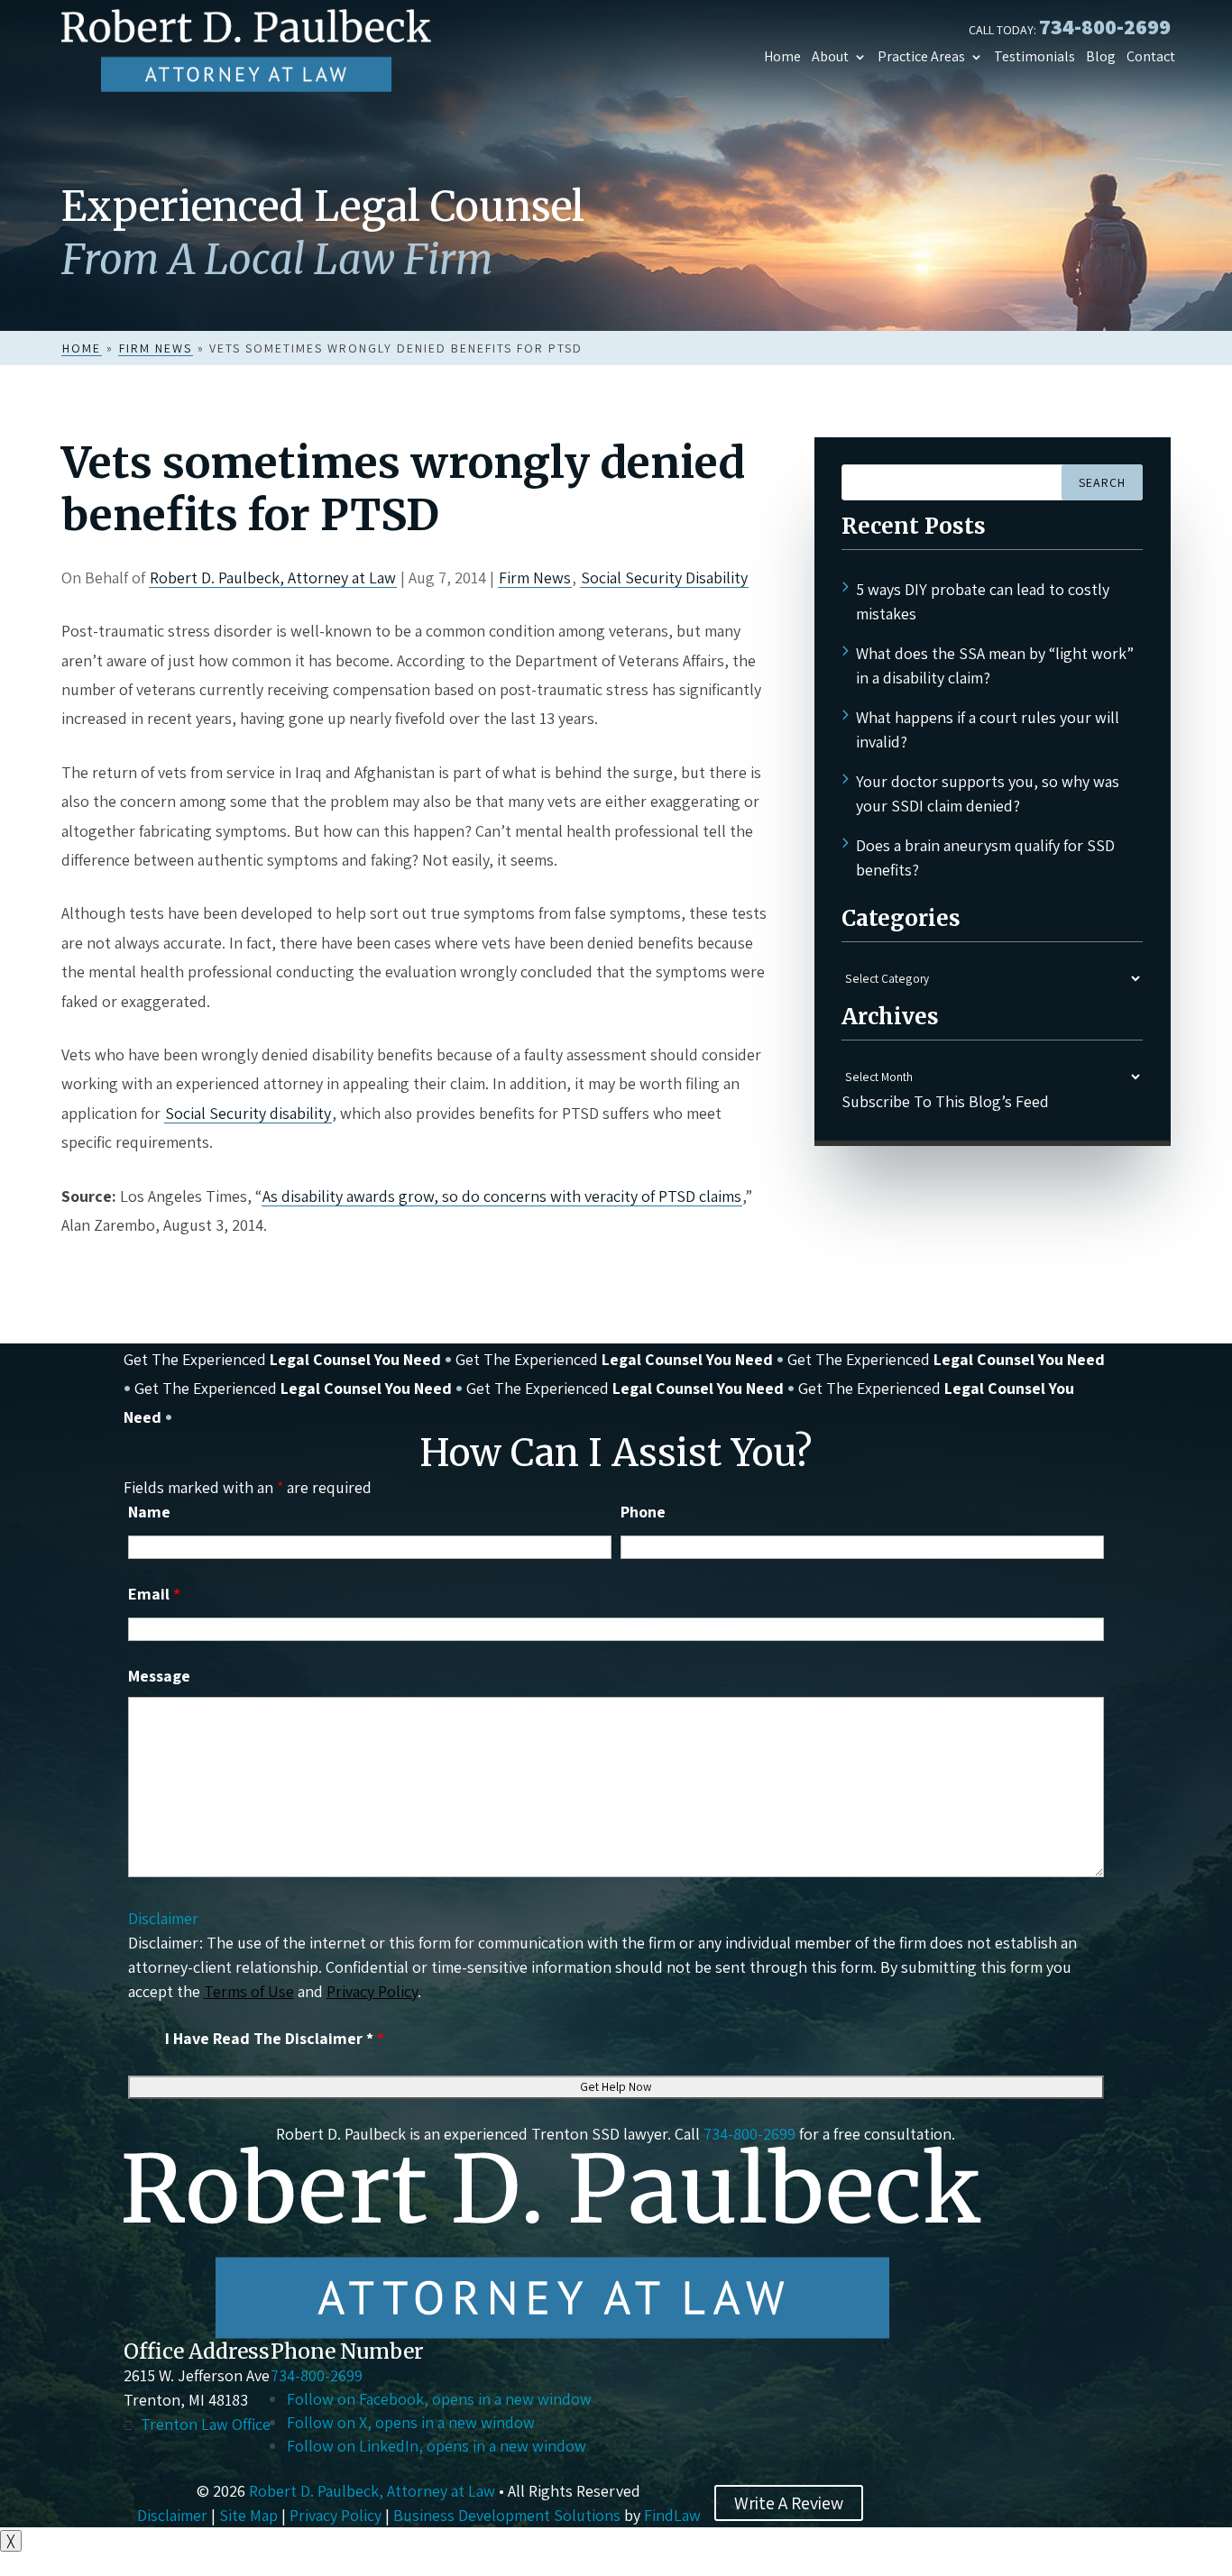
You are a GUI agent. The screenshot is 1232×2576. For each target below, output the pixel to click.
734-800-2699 (1105, 26)
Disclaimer (163, 1918)
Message (159, 1676)
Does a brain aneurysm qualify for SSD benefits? (985, 857)
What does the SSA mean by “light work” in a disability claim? (995, 665)
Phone (643, 1512)
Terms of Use (249, 1991)
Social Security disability (248, 1113)
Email (154, 1594)
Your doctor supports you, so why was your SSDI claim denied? (988, 793)
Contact (1151, 57)
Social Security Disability (664, 578)
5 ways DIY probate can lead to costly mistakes (983, 601)
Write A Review (789, 2503)
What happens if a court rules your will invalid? (988, 729)
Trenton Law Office (206, 2424)
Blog (1101, 57)
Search (1102, 482)
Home (782, 57)
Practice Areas (921, 57)
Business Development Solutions (507, 2515)
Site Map (248, 2515)
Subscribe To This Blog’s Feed (945, 1101)
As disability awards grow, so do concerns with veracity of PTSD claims (502, 1196)
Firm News (535, 578)
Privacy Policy (372, 1991)
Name (149, 1512)
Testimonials (1034, 57)
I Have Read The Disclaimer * (275, 2038)
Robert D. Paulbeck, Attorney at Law (273, 578)
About (830, 57)
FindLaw (672, 2515)
